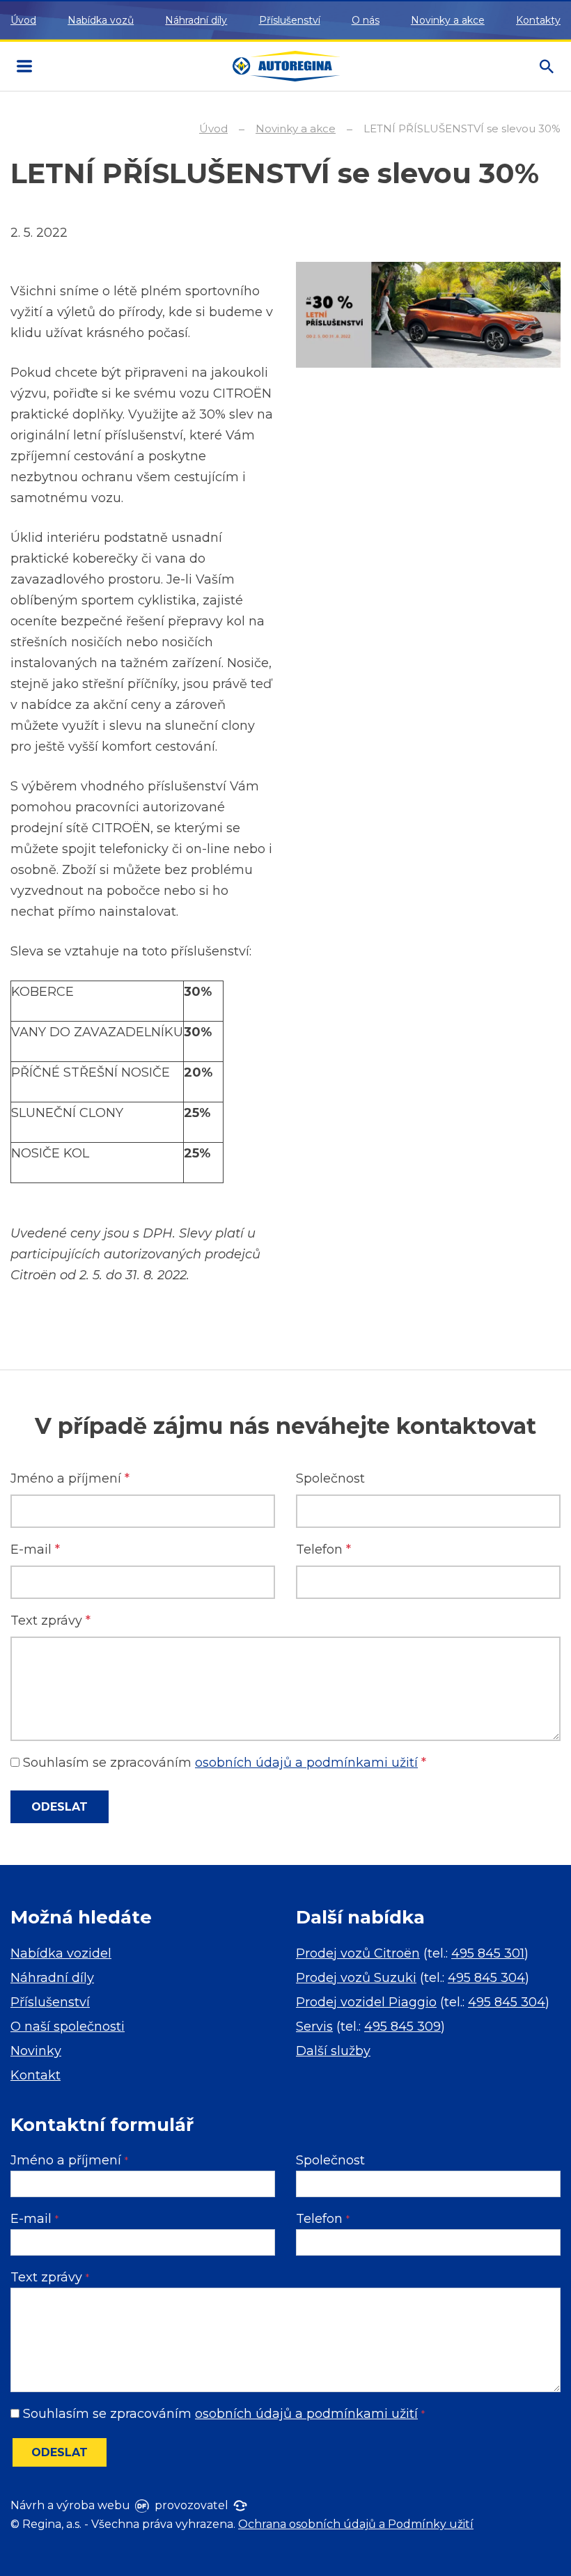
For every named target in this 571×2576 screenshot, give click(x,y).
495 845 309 (402, 2027)
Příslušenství (290, 20)
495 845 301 (488, 1953)
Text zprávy (50, 1621)
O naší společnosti (68, 2027)
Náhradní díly (196, 20)
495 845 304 (486, 1978)
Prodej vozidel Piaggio (366, 2002)
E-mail (35, 1549)
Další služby (333, 2051)
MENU (24, 66)
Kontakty (538, 20)
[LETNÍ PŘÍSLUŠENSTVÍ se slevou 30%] (428, 314)
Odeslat (60, 1807)
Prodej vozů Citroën (358, 1953)
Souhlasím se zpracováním (223, 1763)
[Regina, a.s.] (287, 67)
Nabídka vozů (101, 20)
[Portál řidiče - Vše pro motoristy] (239, 2505)
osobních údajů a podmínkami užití (306, 1763)
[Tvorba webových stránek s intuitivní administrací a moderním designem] (141, 2505)
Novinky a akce (448, 20)
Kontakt (36, 2075)
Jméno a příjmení (70, 1478)
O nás (366, 20)
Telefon (323, 1549)
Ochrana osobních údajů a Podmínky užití (356, 2524)
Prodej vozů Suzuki (356, 1978)
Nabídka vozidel (61, 1953)
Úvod (23, 20)
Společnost (330, 1478)
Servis (314, 2027)
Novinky (36, 2051)
